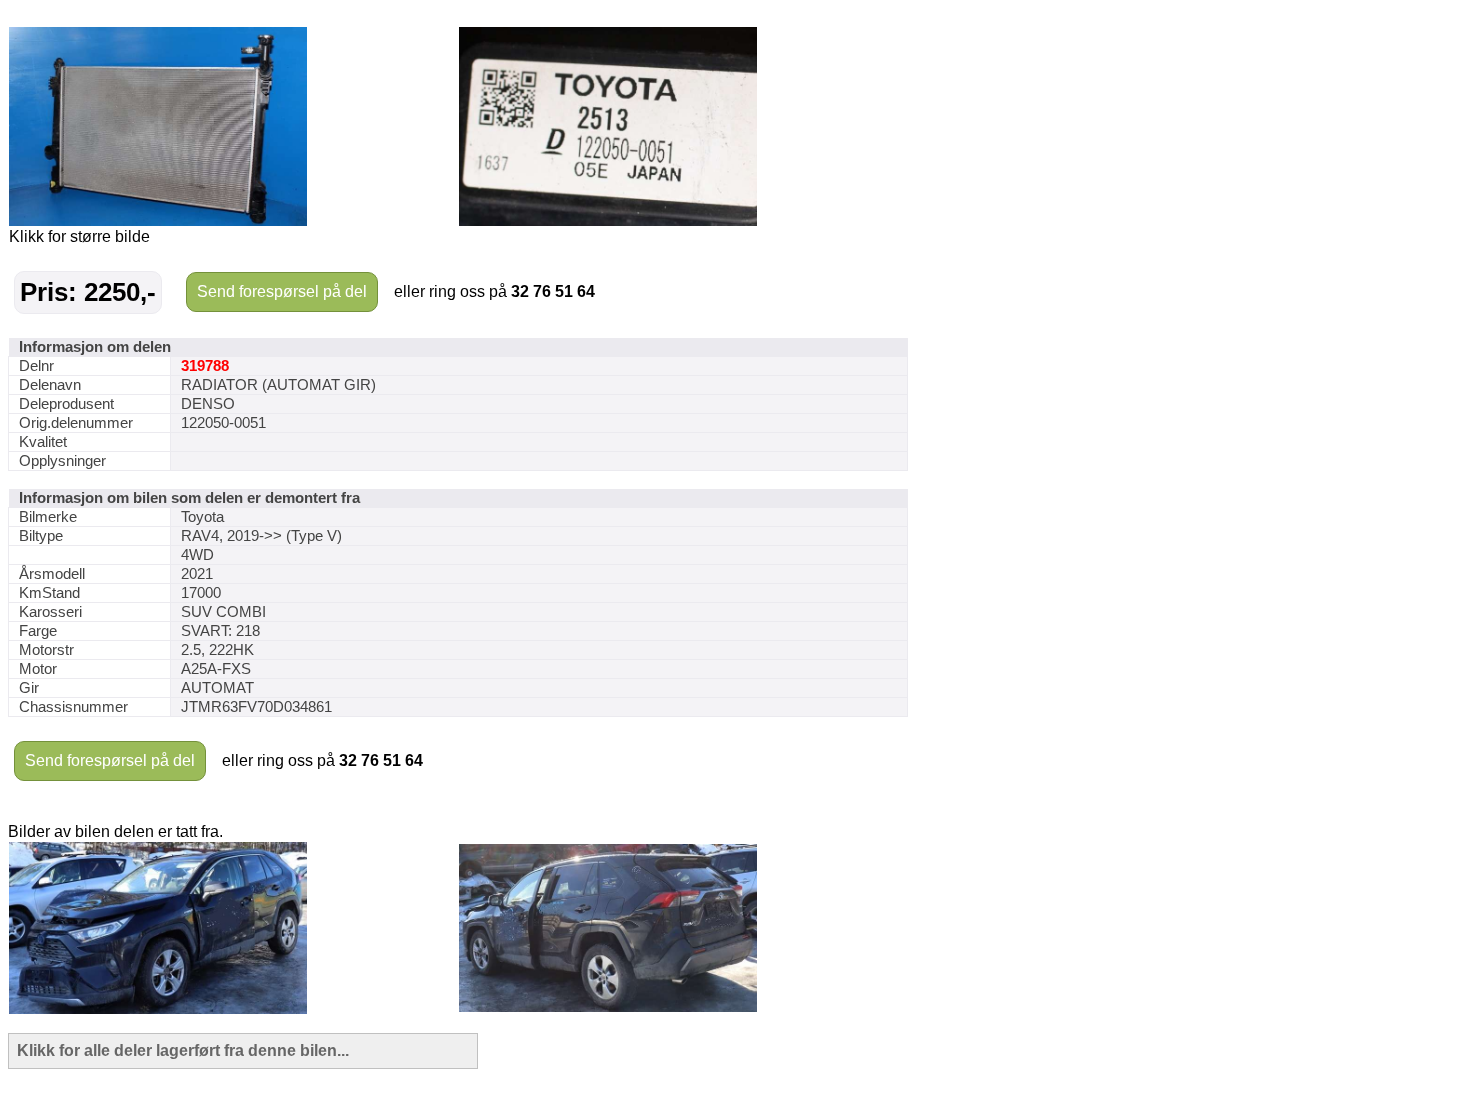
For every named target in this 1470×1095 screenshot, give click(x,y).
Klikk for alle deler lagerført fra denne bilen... (183, 1050)
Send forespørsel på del (282, 291)
